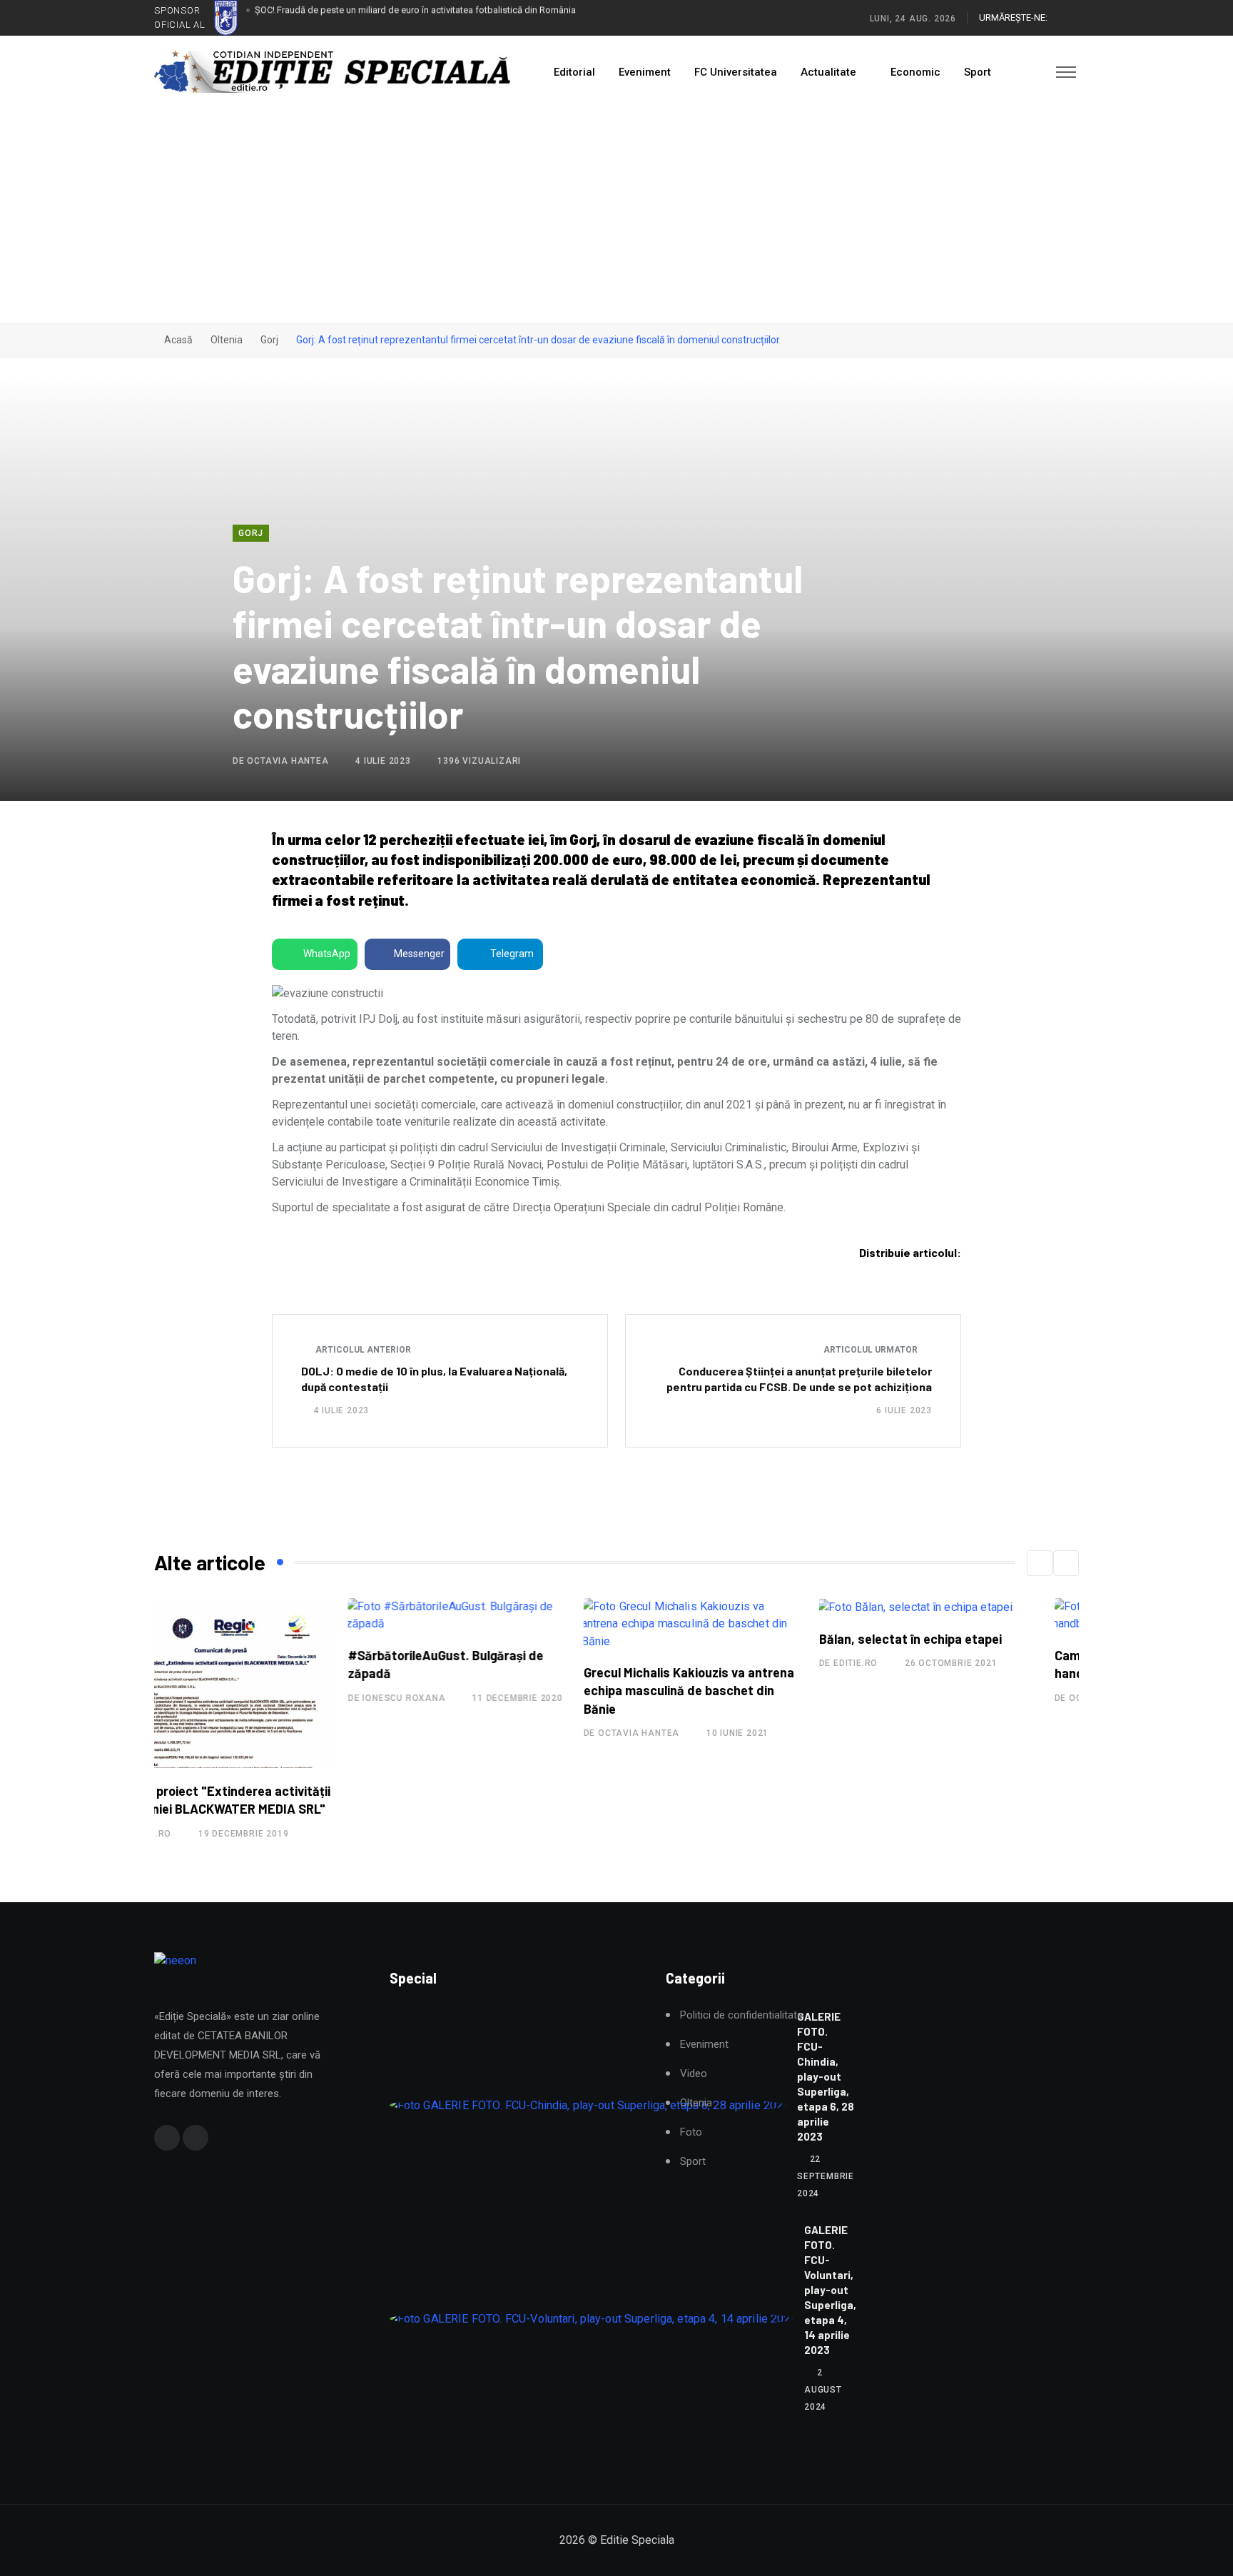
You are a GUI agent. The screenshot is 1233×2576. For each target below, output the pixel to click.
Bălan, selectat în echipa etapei (716, 1639)
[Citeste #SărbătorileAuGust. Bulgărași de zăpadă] (263, 1615)
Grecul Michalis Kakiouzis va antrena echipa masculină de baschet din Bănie (495, 1690)
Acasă (177, 340)
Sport (978, 72)
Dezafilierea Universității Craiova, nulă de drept (350, 17)
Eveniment (645, 72)
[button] (1040, 1563)
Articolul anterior (362, 1350)
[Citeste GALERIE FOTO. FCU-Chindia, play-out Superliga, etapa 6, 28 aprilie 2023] (588, 2105)
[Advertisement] (616, 216)
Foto (691, 2132)
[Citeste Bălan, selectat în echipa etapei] (721, 1607)
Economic (915, 72)
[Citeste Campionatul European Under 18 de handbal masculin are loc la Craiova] (970, 1615)
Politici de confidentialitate (741, 2015)
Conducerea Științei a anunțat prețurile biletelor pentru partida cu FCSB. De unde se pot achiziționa (799, 1379)
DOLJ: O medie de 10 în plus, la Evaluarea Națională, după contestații (434, 1379)
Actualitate (828, 72)
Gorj (269, 340)
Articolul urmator (872, 1350)
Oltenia (227, 340)
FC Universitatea (736, 72)
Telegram (512, 954)
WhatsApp (327, 954)
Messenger (419, 954)
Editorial (574, 72)
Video (694, 2074)
